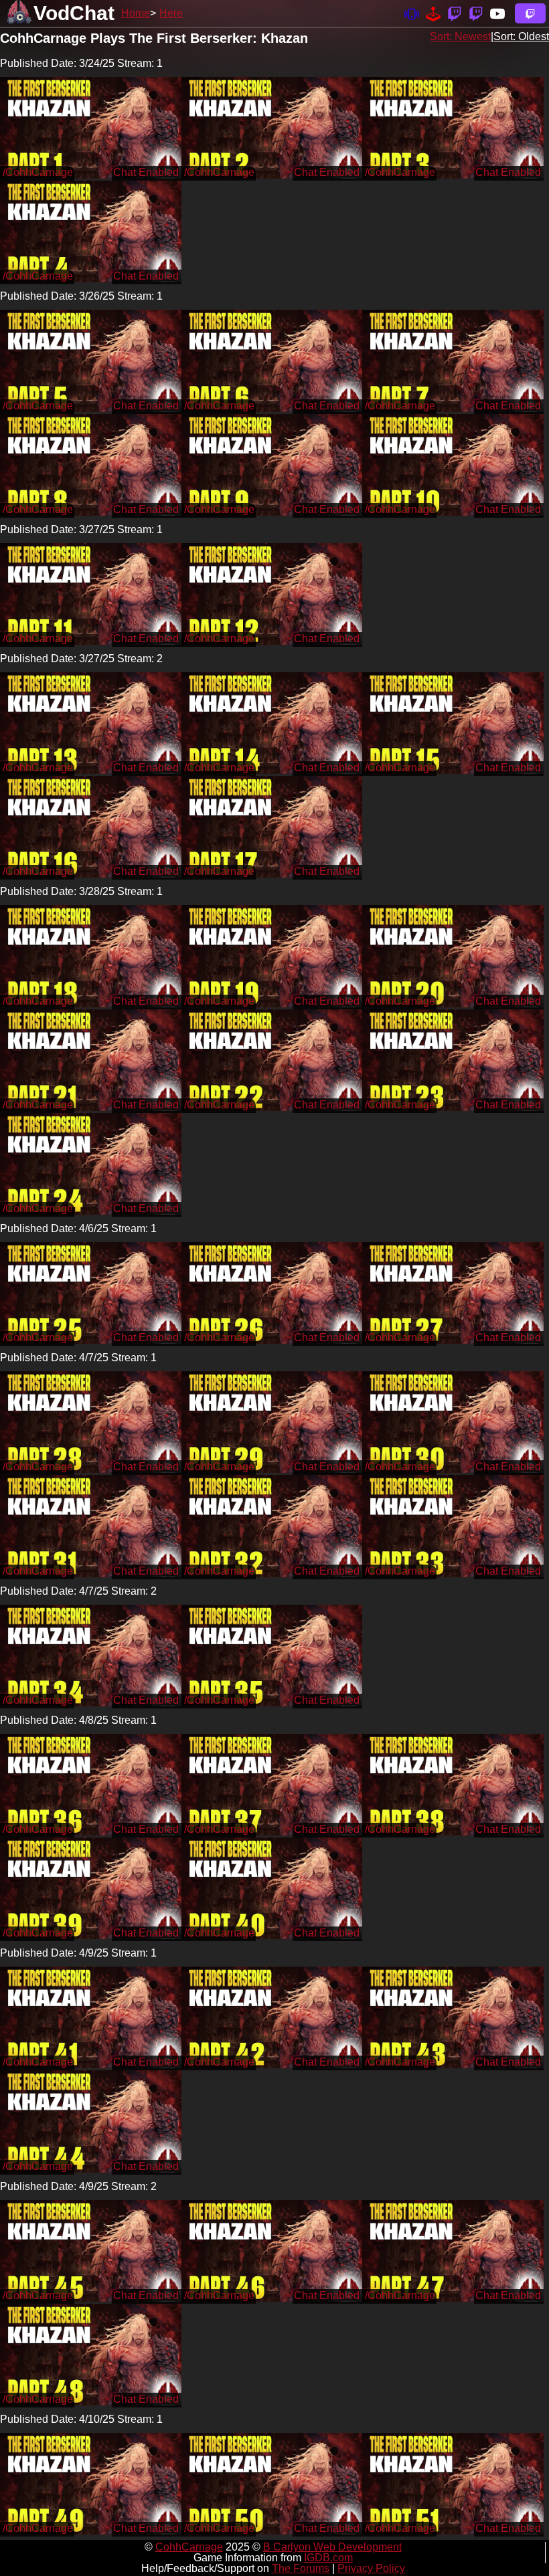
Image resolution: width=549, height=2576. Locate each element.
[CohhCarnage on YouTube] (497, 13)
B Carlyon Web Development (332, 2547)
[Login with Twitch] (530, 13)
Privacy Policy (371, 2568)
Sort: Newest (460, 36)
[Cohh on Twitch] (476, 13)
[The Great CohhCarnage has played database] (433, 13)
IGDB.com (328, 2558)
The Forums (301, 2568)
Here (171, 13)
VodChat (74, 13)
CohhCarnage (189, 2547)
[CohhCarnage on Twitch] (455, 13)
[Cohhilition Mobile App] (412, 13)
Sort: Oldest (521, 36)
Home (136, 13)
